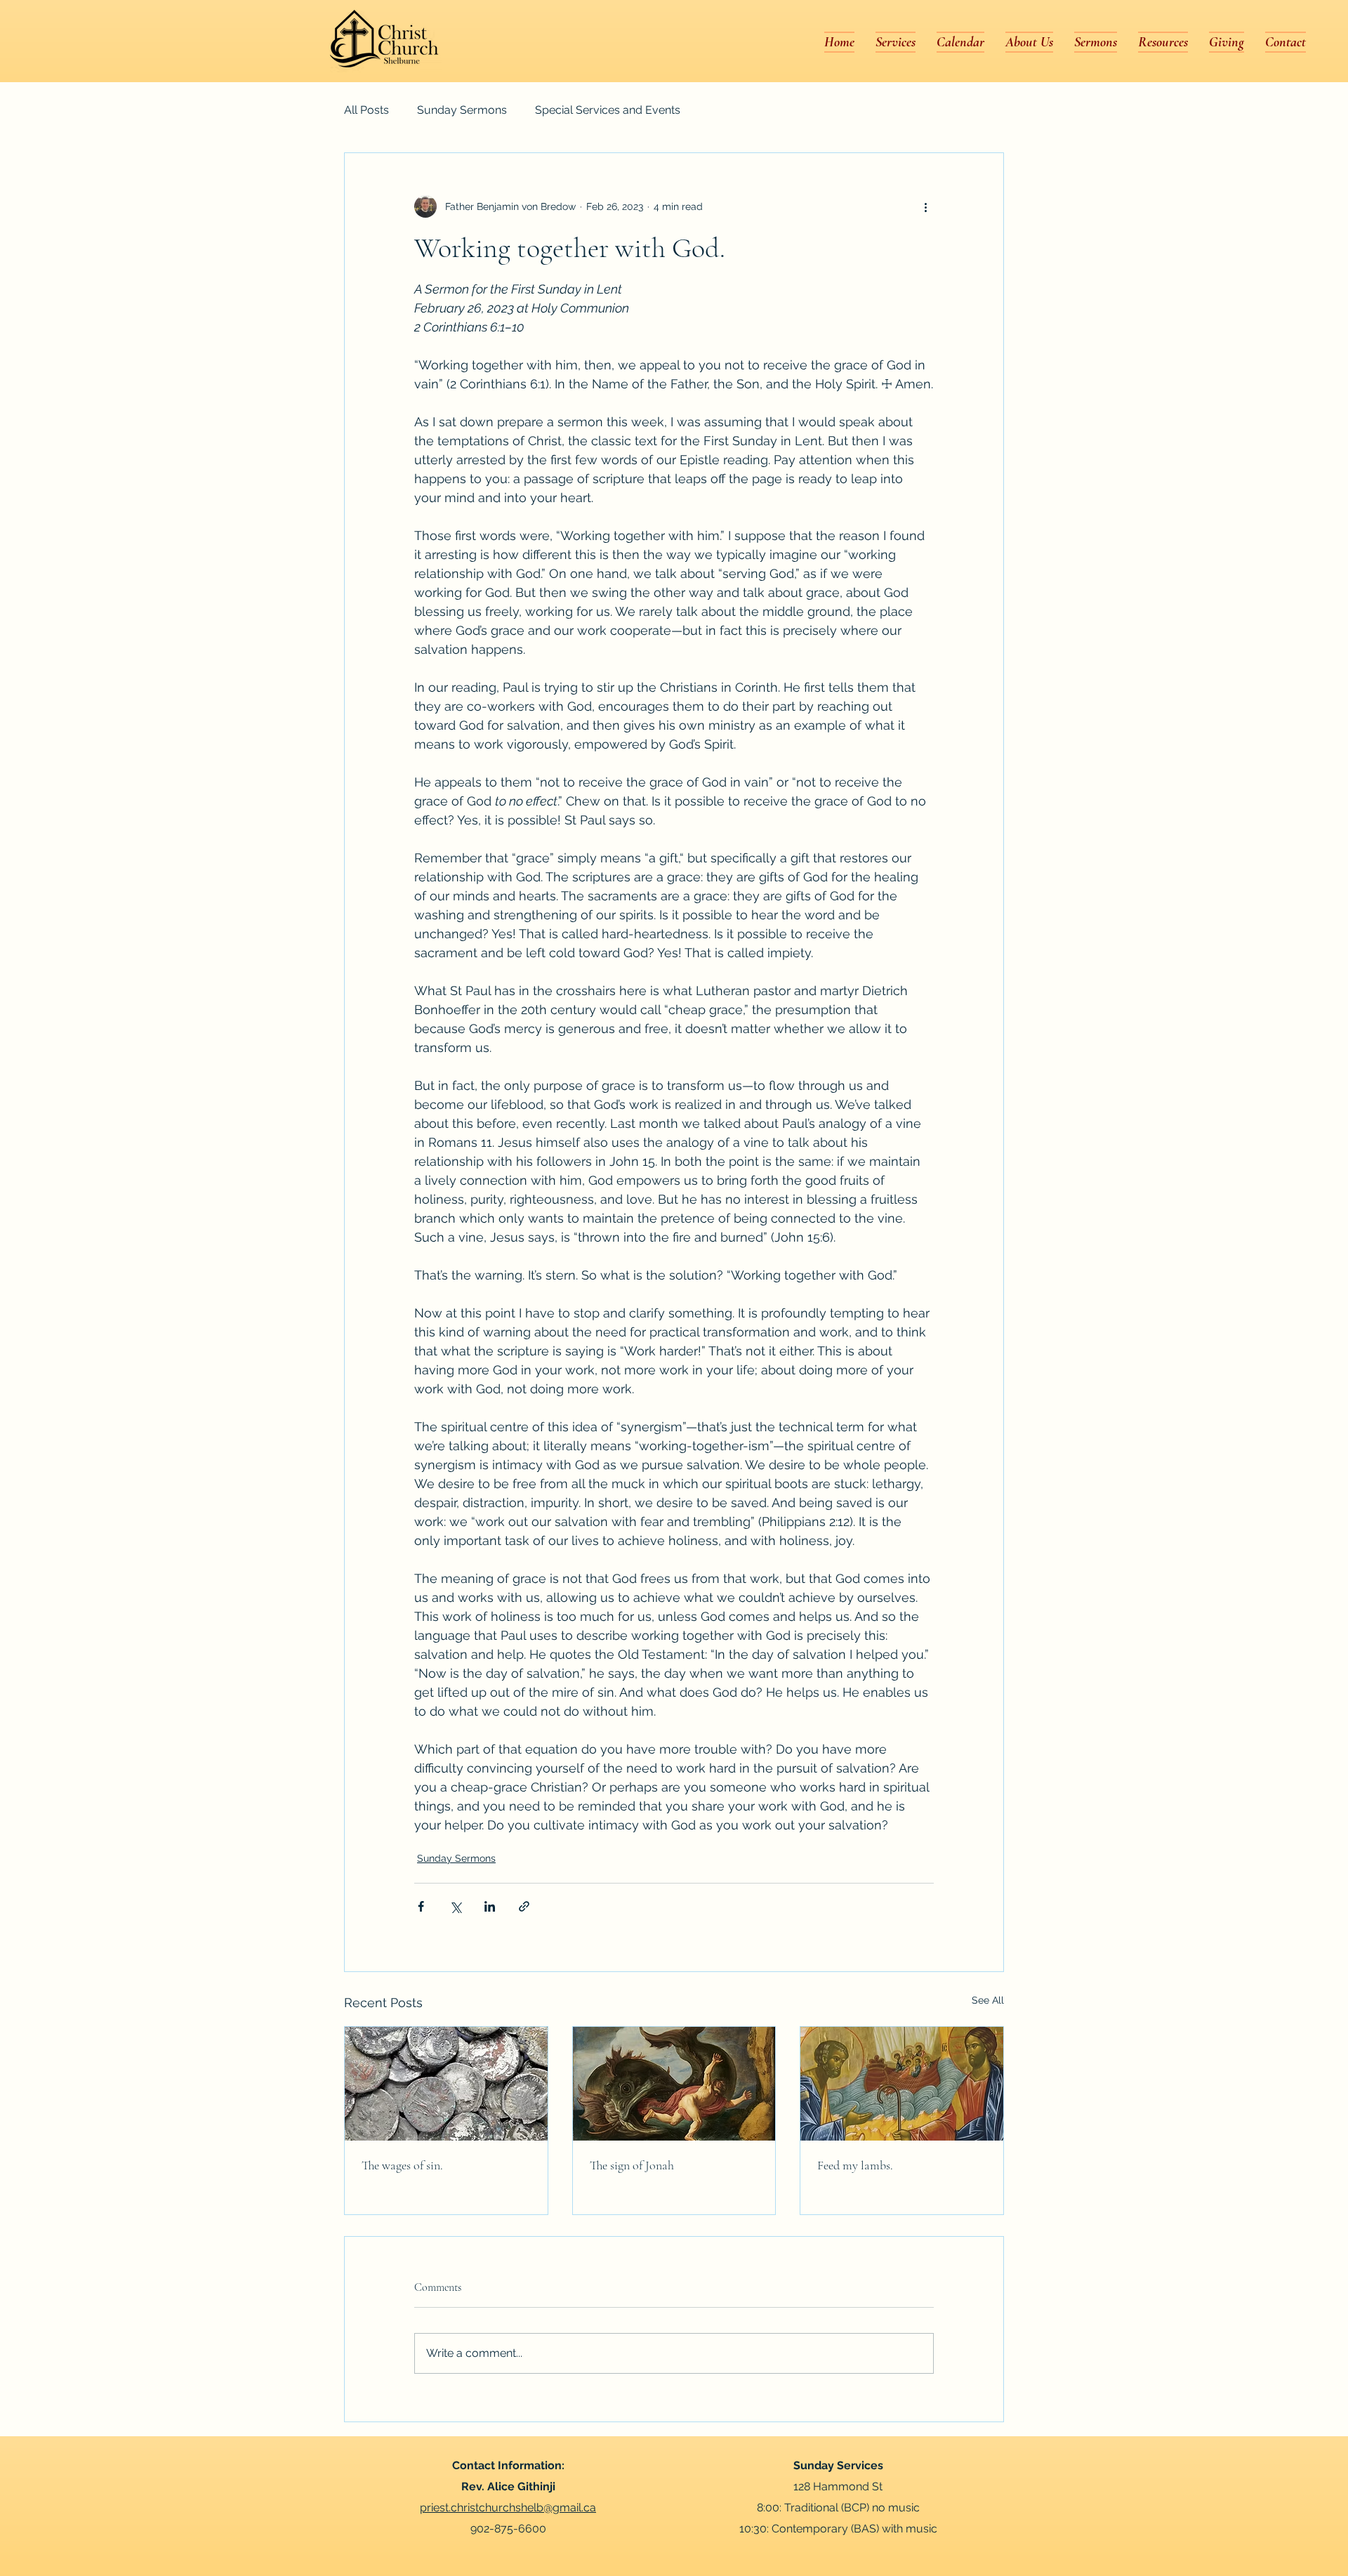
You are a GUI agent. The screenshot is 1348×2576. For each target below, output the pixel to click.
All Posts (366, 110)
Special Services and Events (608, 110)
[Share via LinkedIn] (490, 1906)
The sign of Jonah (632, 2165)
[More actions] (925, 206)
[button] (1029, 42)
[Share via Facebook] (421, 1906)
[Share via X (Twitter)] (455, 1906)
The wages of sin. (402, 2165)
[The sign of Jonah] (674, 2084)
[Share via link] (524, 1906)
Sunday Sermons (462, 110)
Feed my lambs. (855, 2165)
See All (988, 2000)
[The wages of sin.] (446, 2084)
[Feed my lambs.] (902, 2084)
